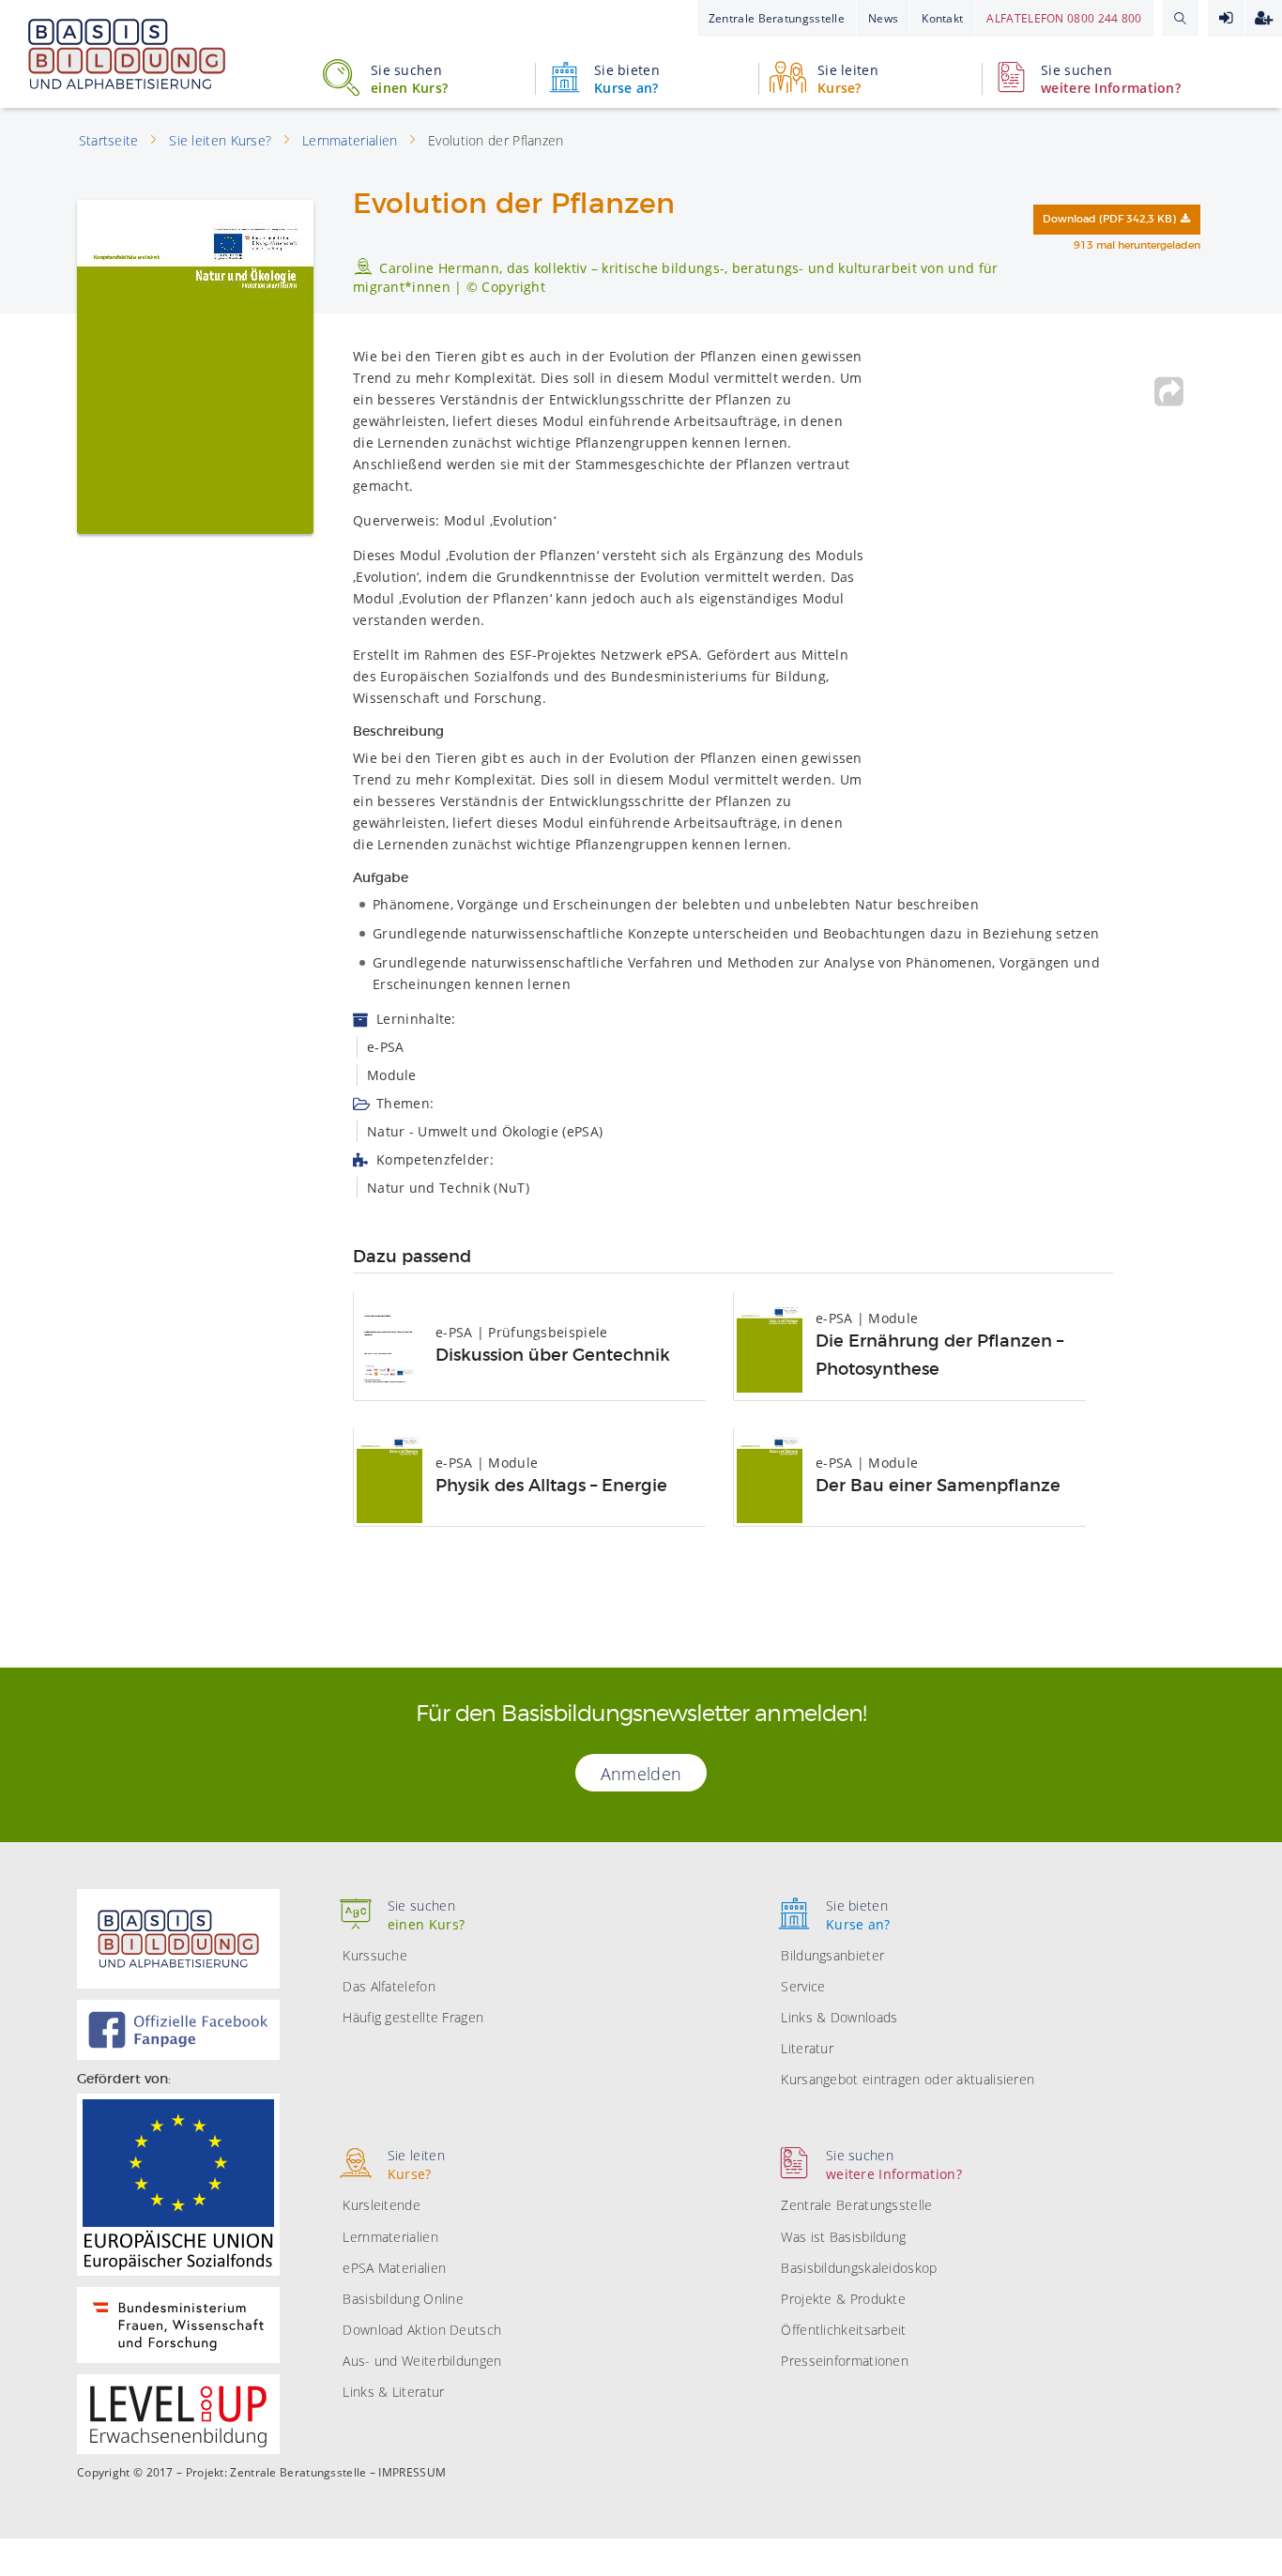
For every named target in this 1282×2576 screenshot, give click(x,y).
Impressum (412, 2473)
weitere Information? (1111, 79)
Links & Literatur (393, 2392)
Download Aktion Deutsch (422, 2330)
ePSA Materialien (394, 2268)
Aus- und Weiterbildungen (422, 2361)
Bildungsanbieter (832, 1955)
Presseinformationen (845, 2361)
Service (803, 1986)
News (883, 18)
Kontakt (942, 18)
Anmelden (1226, 18)
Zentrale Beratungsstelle (777, 18)
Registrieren (1264, 18)
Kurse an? (627, 79)
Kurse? (848, 79)
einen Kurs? (409, 79)
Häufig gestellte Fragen (413, 2017)
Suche (1181, 18)
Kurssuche (375, 1955)
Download (1109, 220)
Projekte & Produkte (843, 2299)
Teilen (1169, 391)
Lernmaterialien (390, 2237)
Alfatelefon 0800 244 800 (1064, 18)
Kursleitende (382, 2205)
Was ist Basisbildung (843, 2237)
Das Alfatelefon (389, 1986)
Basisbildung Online (403, 2299)
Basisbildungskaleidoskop (859, 2268)
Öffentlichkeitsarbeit (843, 2330)
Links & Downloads (839, 2017)
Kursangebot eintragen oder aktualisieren (908, 2079)
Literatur (807, 2048)
